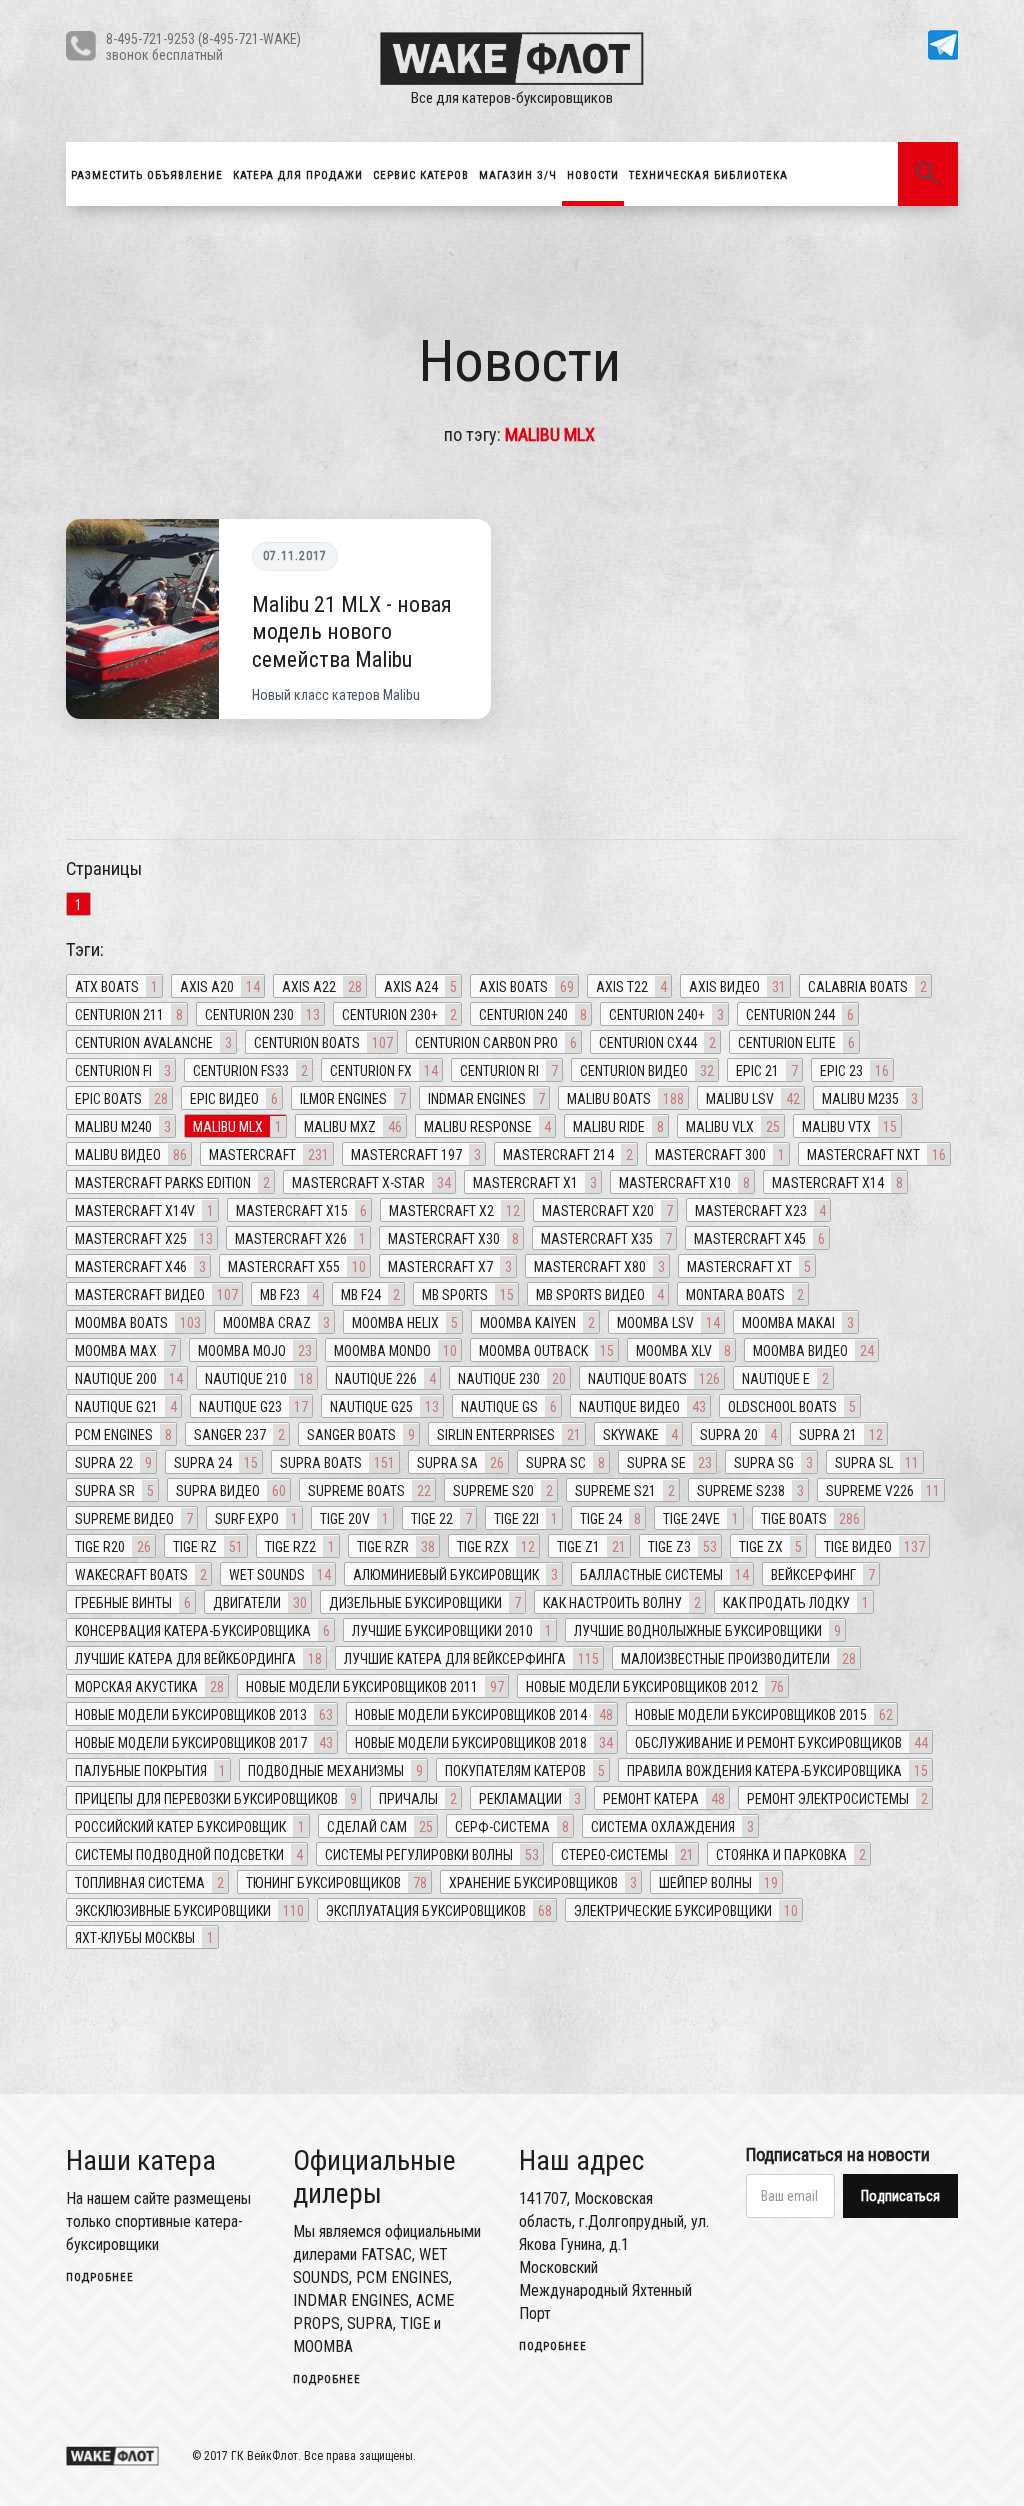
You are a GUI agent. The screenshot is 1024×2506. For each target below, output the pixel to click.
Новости (593, 175)
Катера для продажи (298, 175)
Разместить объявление (147, 175)
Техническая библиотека (708, 175)
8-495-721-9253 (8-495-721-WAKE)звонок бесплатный (203, 46)
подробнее (100, 2277)
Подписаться (900, 2196)
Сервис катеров (421, 175)
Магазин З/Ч (518, 175)
